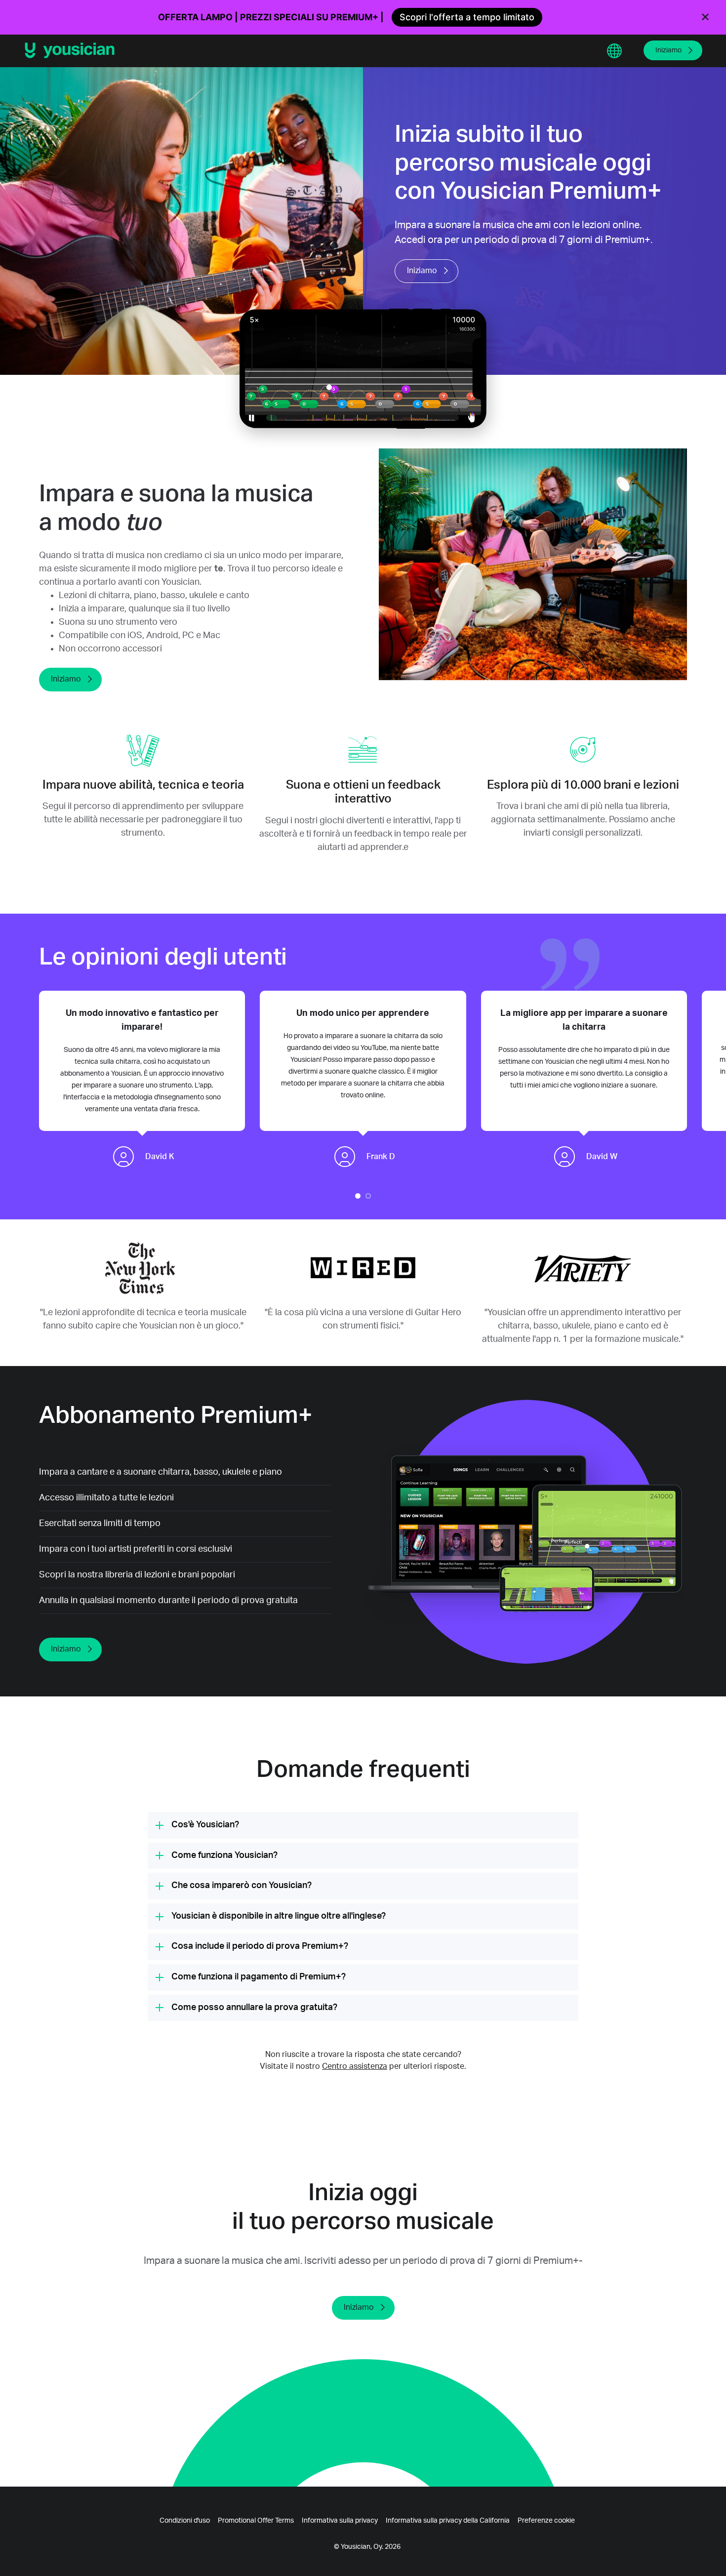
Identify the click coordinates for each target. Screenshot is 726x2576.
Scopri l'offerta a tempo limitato (467, 17)
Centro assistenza (355, 2066)
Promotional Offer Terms (256, 2521)
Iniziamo (668, 50)
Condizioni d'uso (185, 2521)
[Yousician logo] (73, 50)
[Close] (705, 17)
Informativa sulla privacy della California (448, 2521)
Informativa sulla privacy (340, 2521)
